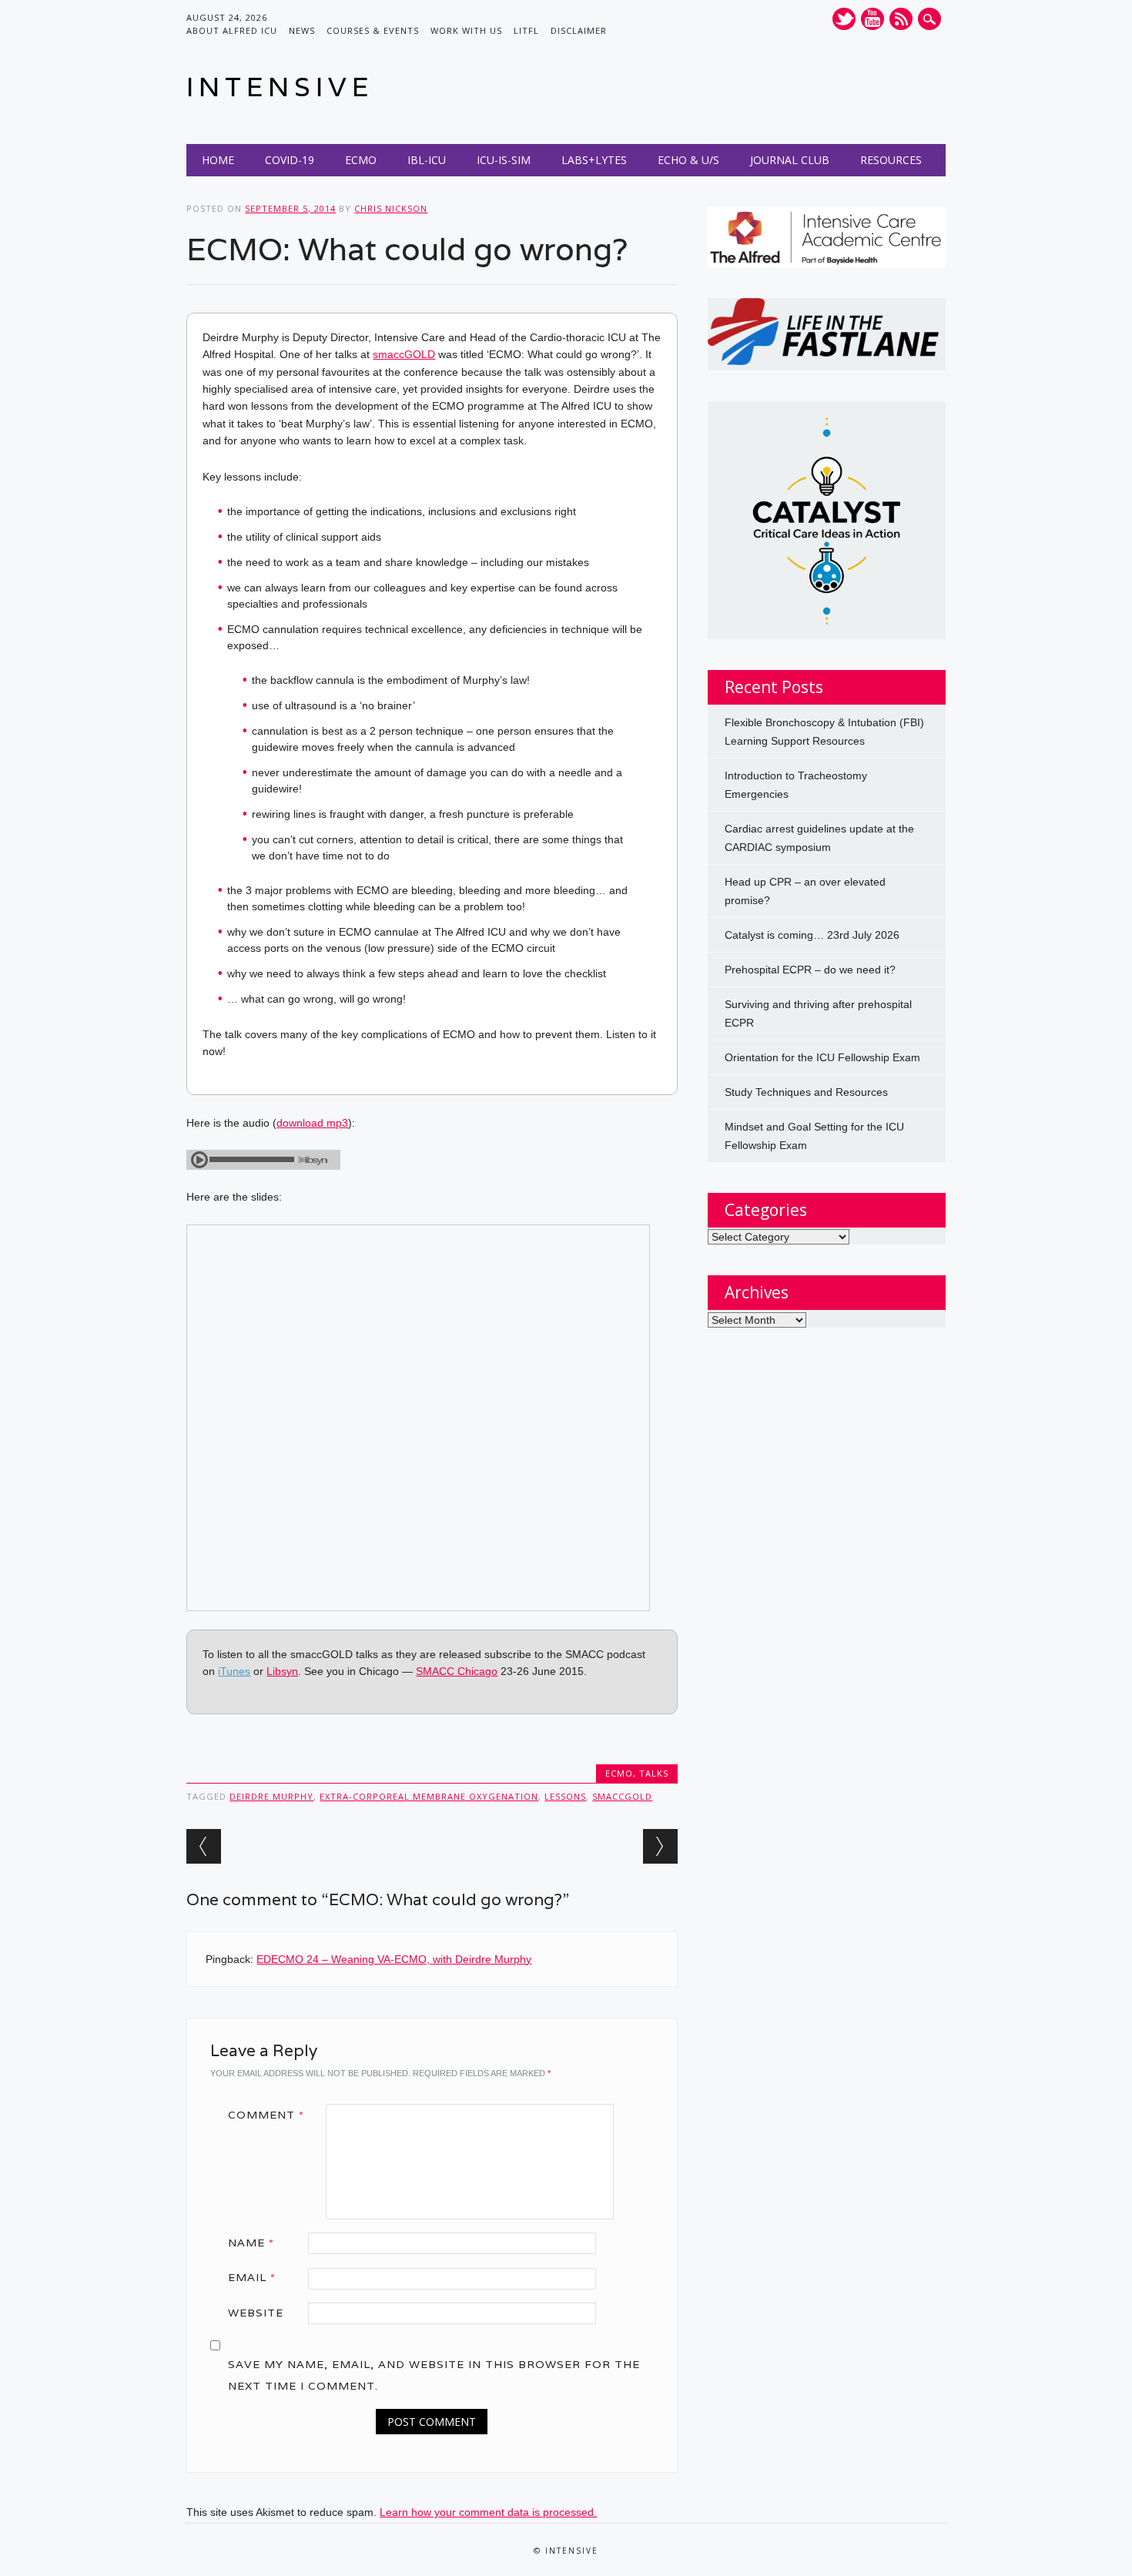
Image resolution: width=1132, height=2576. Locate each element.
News (302, 30)
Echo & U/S (688, 160)
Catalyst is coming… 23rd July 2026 (812, 935)
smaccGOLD (404, 354)
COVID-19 (290, 160)
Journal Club (790, 160)
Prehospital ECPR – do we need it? (810, 970)
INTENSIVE (280, 87)
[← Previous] (204, 1846)
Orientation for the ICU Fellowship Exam (822, 1057)
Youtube (872, 19)
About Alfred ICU (232, 30)
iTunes (234, 1671)
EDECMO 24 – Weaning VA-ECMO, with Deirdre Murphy (394, 1959)
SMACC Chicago (457, 1671)
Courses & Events (373, 30)
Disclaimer (579, 30)
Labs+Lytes (594, 160)
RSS (901, 19)
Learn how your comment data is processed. (488, 2512)
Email (252, 2277)
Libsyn (282, 1671)
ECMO (361, 160)
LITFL (526, 30)
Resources (891, 160)
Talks (654, 1773)
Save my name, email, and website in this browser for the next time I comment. (434, 2375)
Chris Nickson (391, 208)
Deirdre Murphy (271, 1796)
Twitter (844, 19)
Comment (266, 2115)
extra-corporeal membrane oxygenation (429, 1796)
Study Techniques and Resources (806, 1092)
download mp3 (312, 1123)
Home (218, 160)
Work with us (466, 30)
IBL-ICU (427, 160)
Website (256, 2313)
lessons (565, 1796)
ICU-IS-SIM (504, 160)
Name (251, 2243)
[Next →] (660, 1846)
